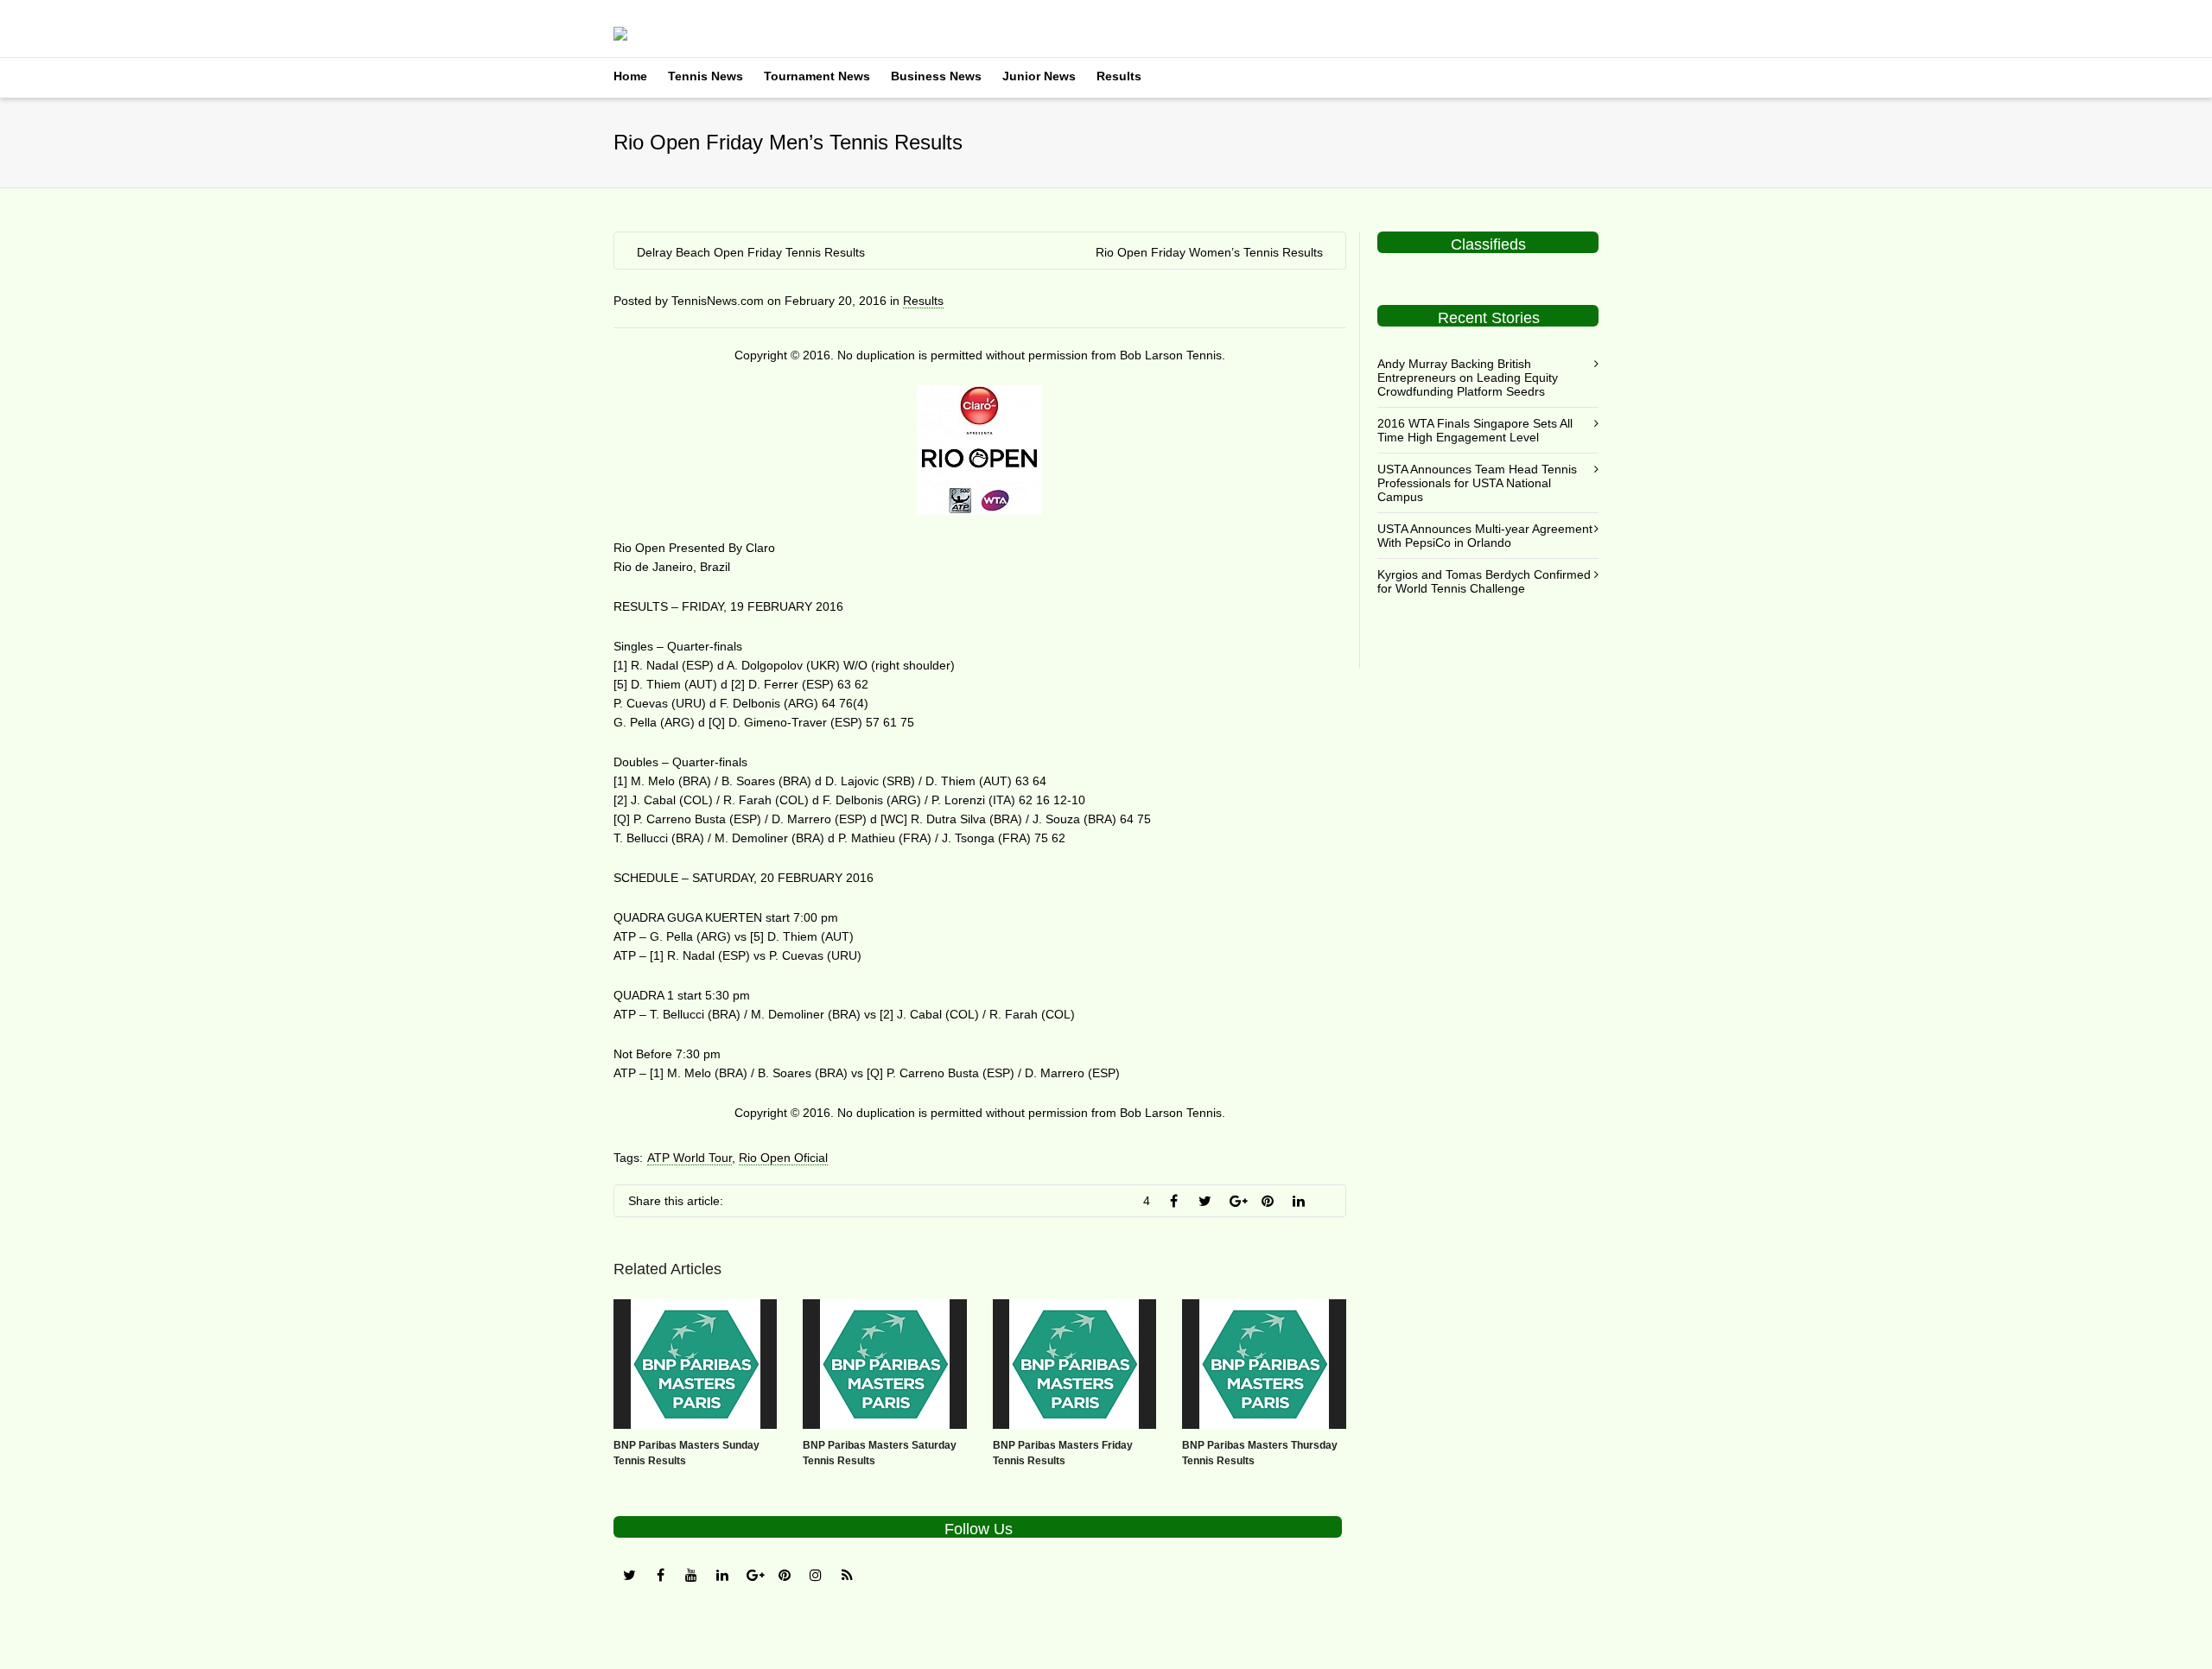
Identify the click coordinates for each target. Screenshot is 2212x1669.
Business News (936, 76)
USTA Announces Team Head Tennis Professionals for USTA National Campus (1477, 483)
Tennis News (706, 76)
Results (1119, 76)
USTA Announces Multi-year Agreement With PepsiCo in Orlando (1485, 536)
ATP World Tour (690, 1158)
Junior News (1039, 76)
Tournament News (817, 76)
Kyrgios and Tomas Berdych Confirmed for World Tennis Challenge (1484, 581)
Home (630, 76)
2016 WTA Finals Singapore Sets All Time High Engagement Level (1475, 430)
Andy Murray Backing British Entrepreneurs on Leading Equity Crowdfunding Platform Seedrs (1468, 378)
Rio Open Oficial (783, 1158)
